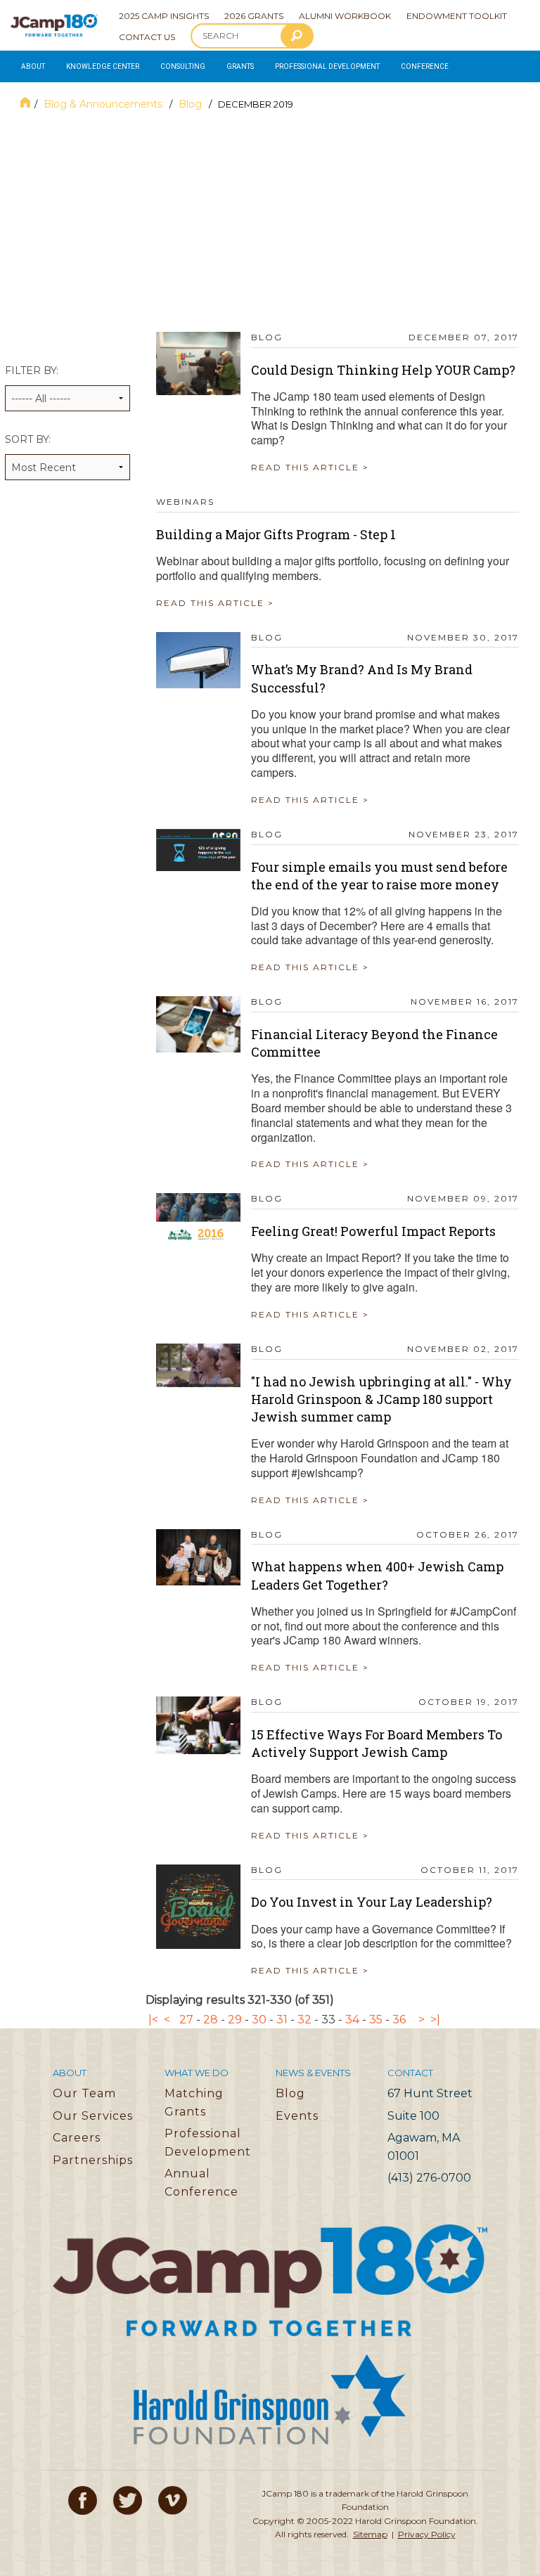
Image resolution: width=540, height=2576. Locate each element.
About (33, 66)
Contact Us (147, 37)
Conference (425, 66)
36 (399, 2020)
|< (153, 2020)
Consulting (183, 66)
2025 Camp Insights (164, 16)
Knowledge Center (103, 66)
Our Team (84, 2093)
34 (352, 2020)
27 (186, 2020)
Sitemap (370, 2534)
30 (259, 2020)
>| (435, 2020)
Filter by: (32, 371)
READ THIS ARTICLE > (310, 467)
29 (235, 2020)
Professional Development (327, 66)
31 (282, 2020)
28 (211, 2020)
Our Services (93, 2116)
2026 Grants (254, 16)
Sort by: (28, 439)
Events (297, 2116)
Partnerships (93, 2160)
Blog (192, 104)
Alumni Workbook (345, 16)
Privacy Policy (427, 2534)
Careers (77, 2138)
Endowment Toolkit (457, 16)
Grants (240, 66)
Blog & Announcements (104, 104)
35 (376, 2020)
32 (304, 2020)
